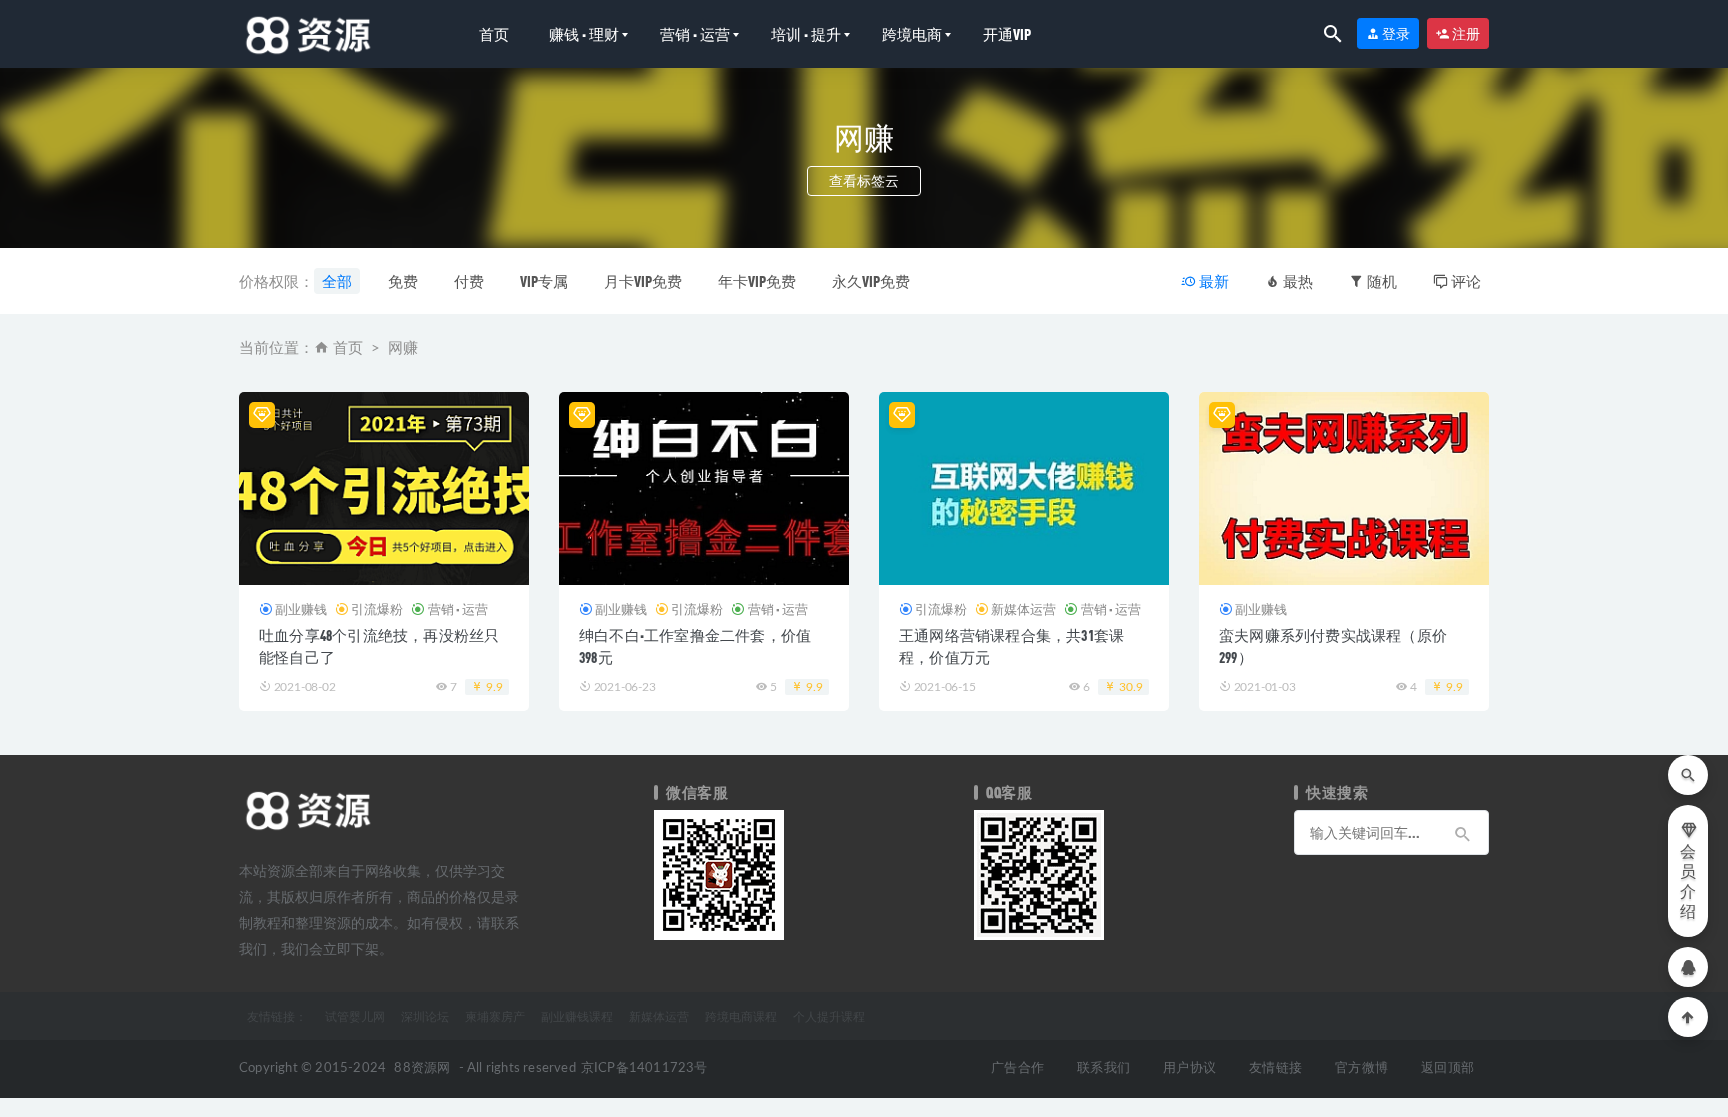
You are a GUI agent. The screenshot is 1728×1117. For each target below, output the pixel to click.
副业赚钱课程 (577, 1016)
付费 (469, 281)
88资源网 (422, 1068)
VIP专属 (544, 281)
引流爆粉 (377, 609)
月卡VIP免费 (643, 281)
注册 (1465, 33)
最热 (1296, 281)
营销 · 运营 (695, 34)
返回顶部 (1447, 1068)
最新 (1212, 281)
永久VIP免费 (871, 281)
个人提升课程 (829, 1016)
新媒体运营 (1023, 609)
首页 (494, 34)
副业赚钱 (301, 609)
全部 (337, 281)
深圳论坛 (425, 1016)
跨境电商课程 (741, 1016)
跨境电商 (912, 34)
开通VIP (1007, 34)
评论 (1464, 281)
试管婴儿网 (355, 1016)
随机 (1380, 281)
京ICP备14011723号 (644, 1068)
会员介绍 (1688, 882)
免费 (403, 281)
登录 (1395, 33)
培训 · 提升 (806, 34)
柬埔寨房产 (495, 1016)
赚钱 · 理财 (584, 34)
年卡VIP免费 (757, 281)
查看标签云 (864, 180)
